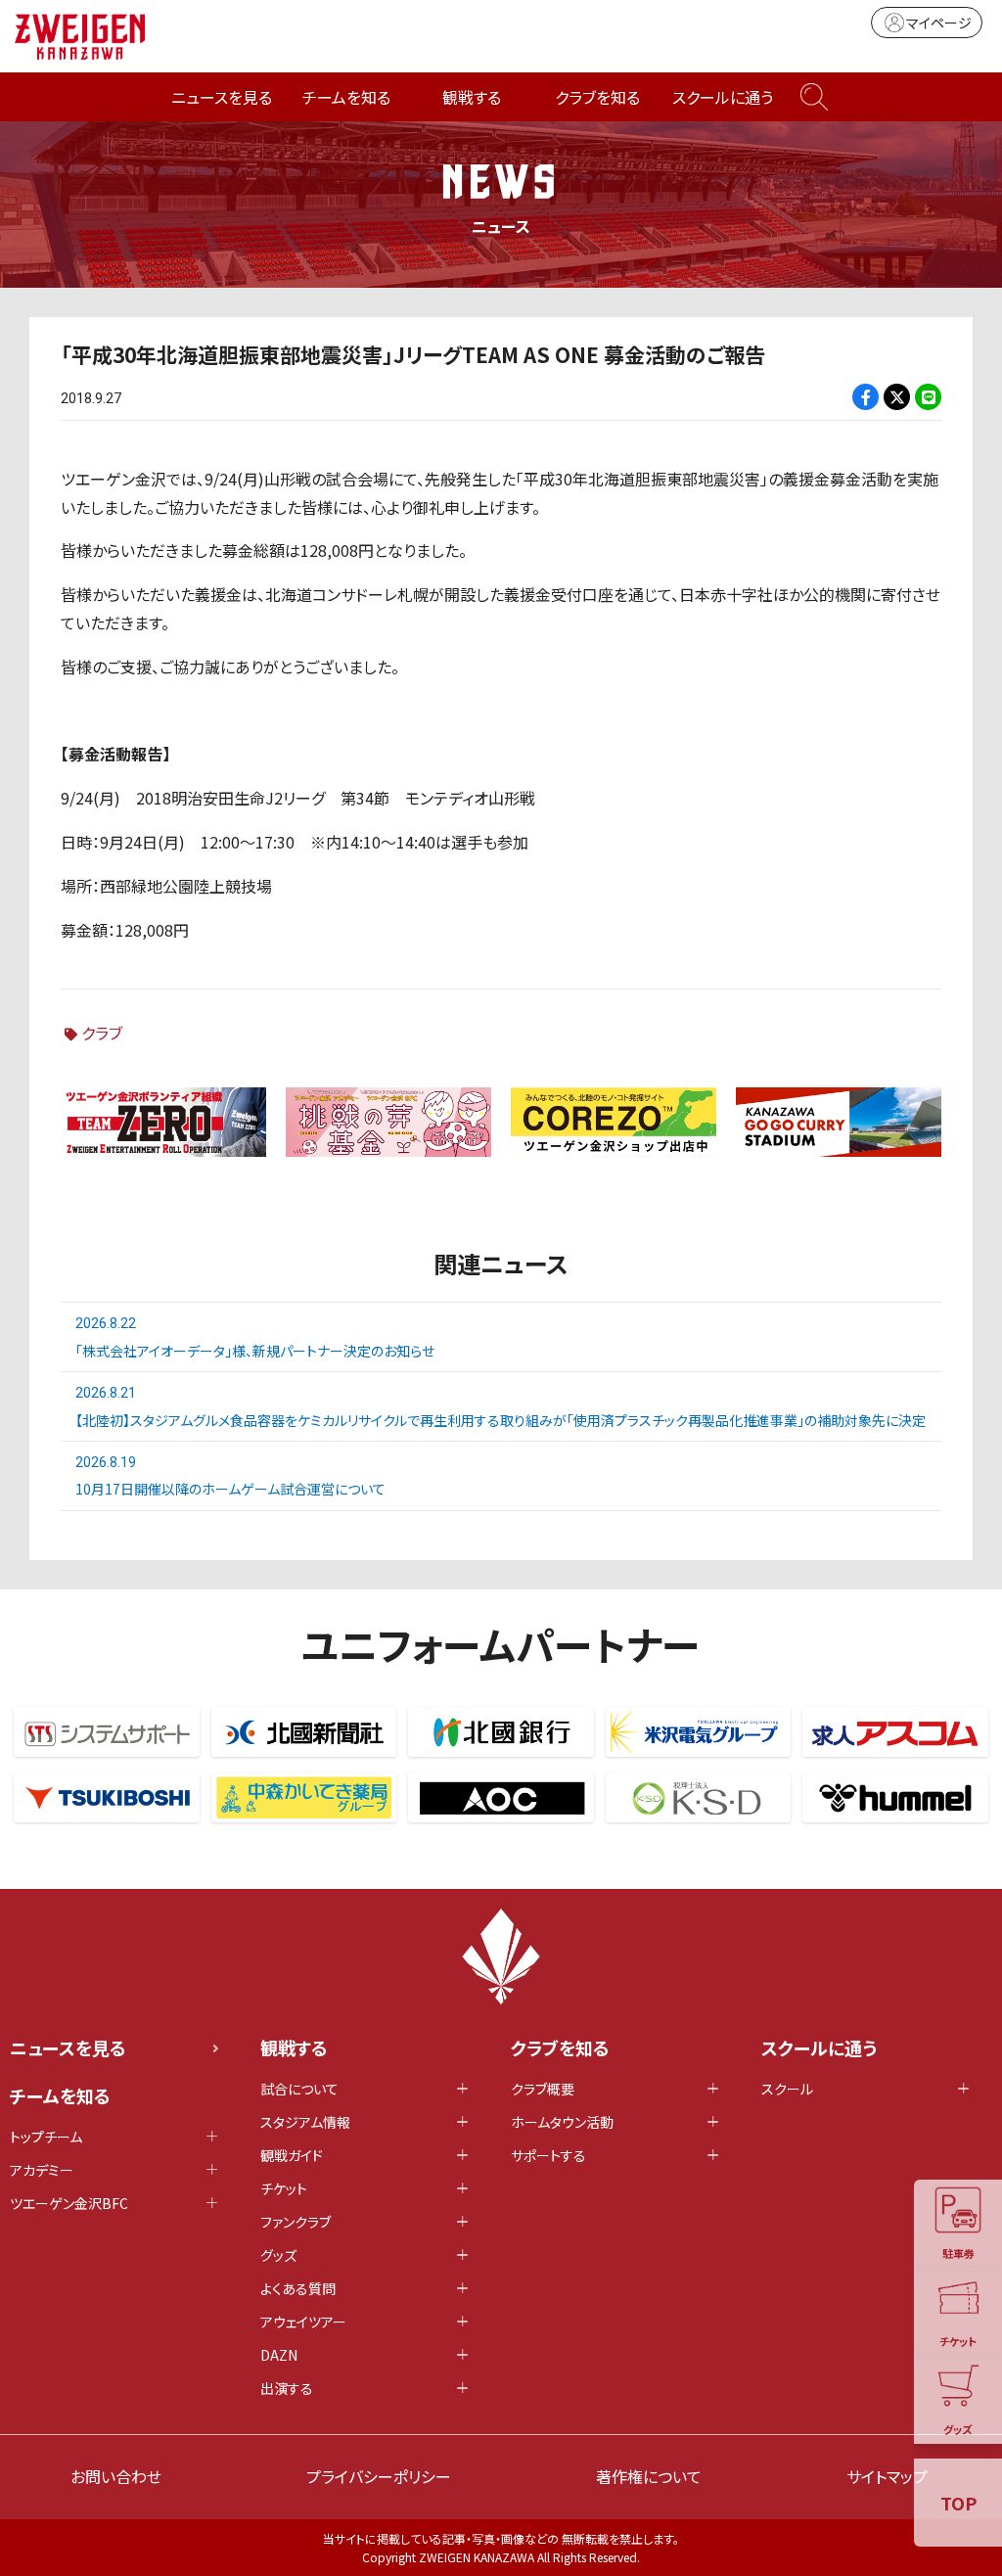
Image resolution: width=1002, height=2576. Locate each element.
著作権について (649, 2476)
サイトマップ (887, 2476)
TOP (958, 2503)
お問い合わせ (116, 2476)
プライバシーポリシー (379, 2476)
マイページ (939, 23)
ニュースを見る (222, 97)
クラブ (102, 1033)
